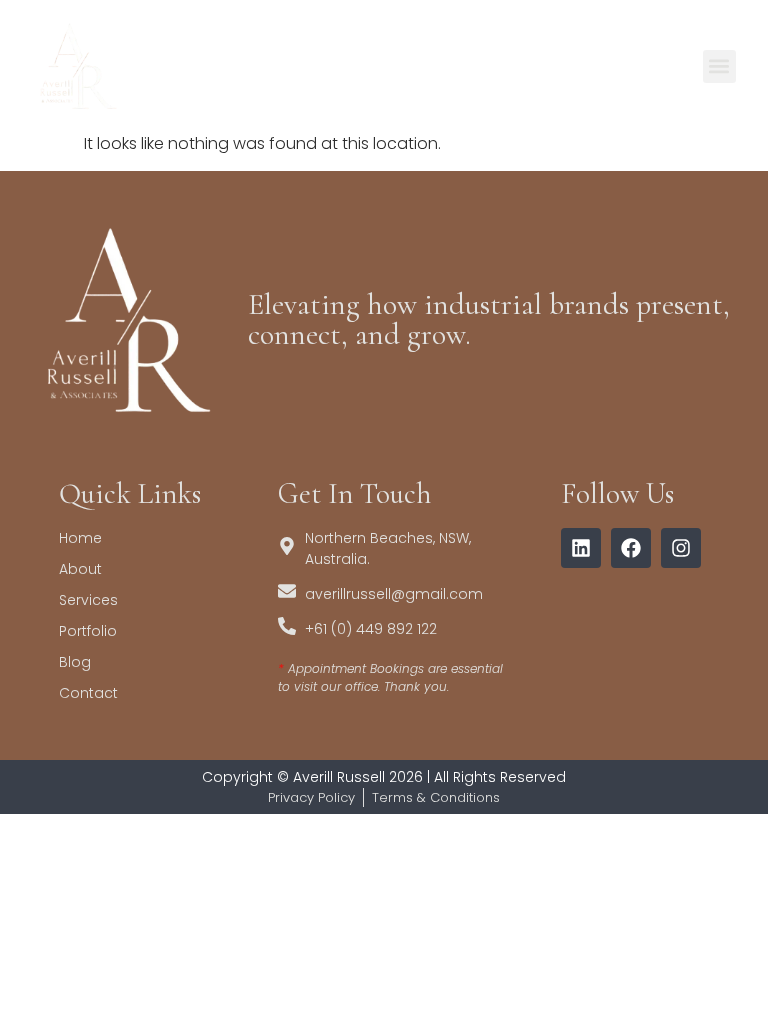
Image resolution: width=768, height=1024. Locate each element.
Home (80, 538)
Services (88, 600)
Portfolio (88, 631)
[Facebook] (631, 548)
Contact (88, 693)
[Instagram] (681, 548)
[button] (719, 66)
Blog (75, 662)
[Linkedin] (581, 548)
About (80, 569)
